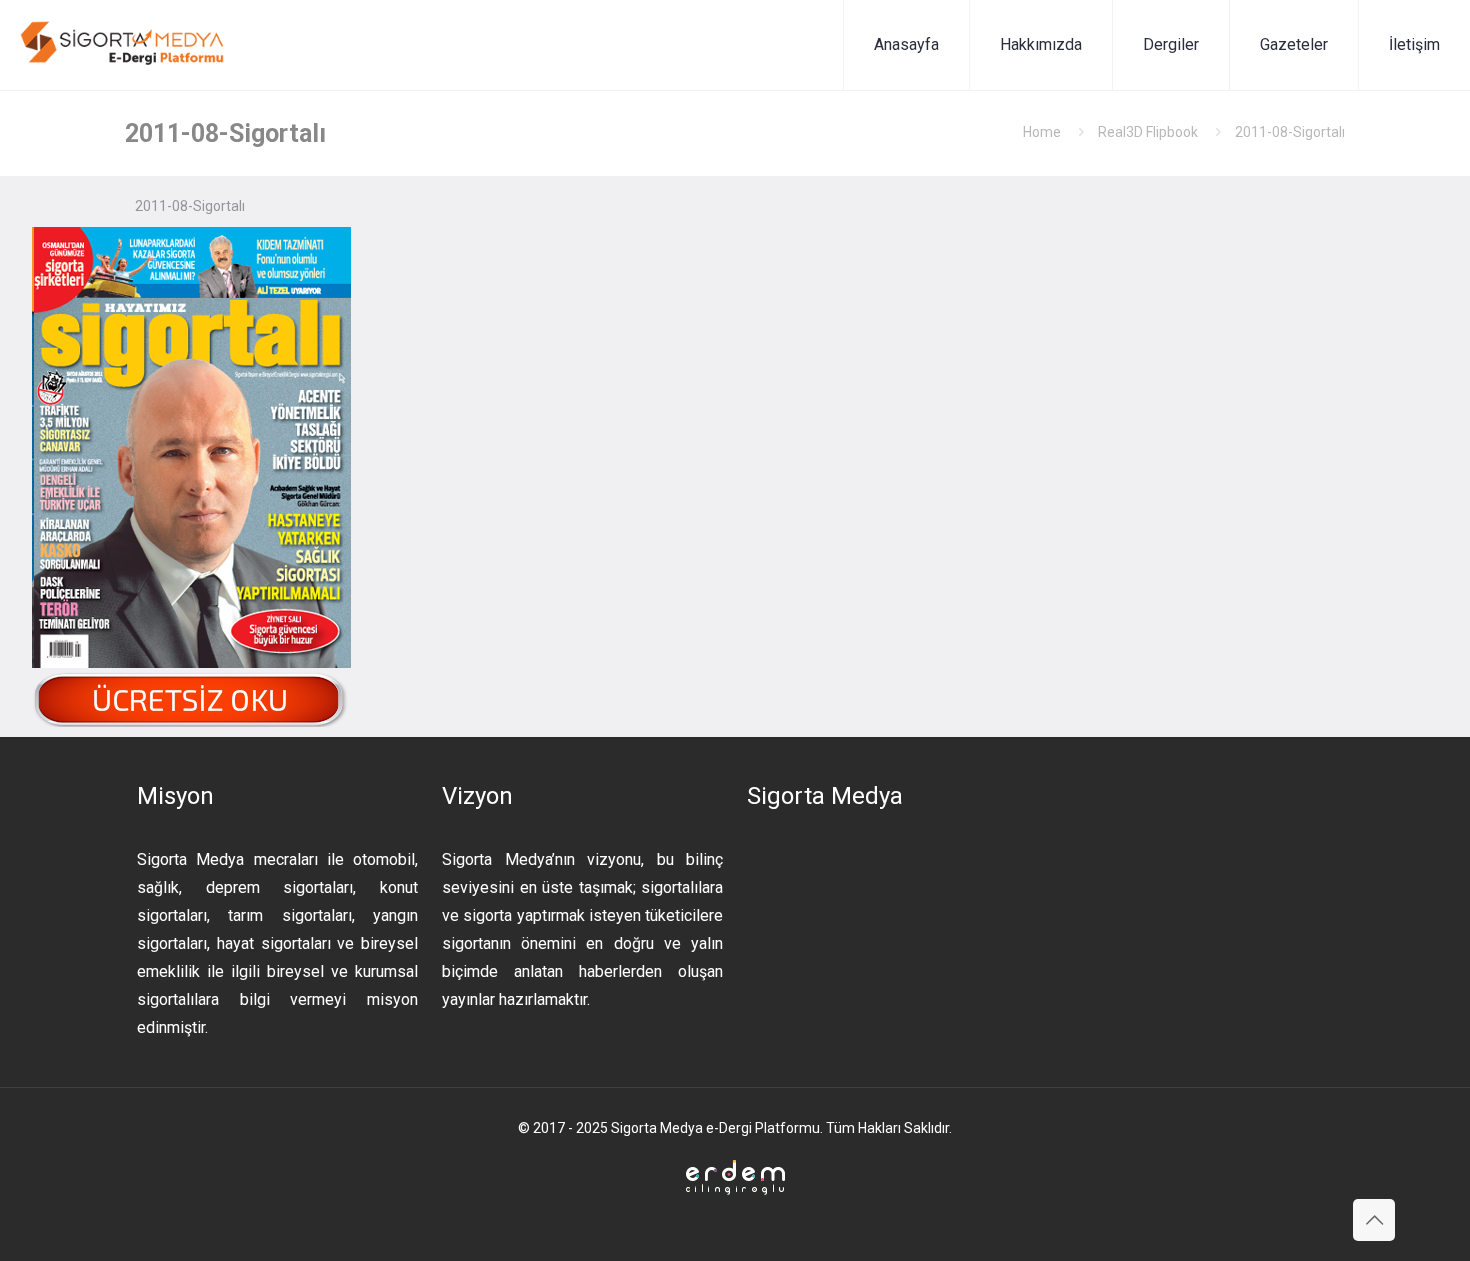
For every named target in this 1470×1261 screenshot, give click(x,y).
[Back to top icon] (1374, 1220)
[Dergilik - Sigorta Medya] (124, 45)
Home (1042, 132)
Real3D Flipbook (1148, 132)
